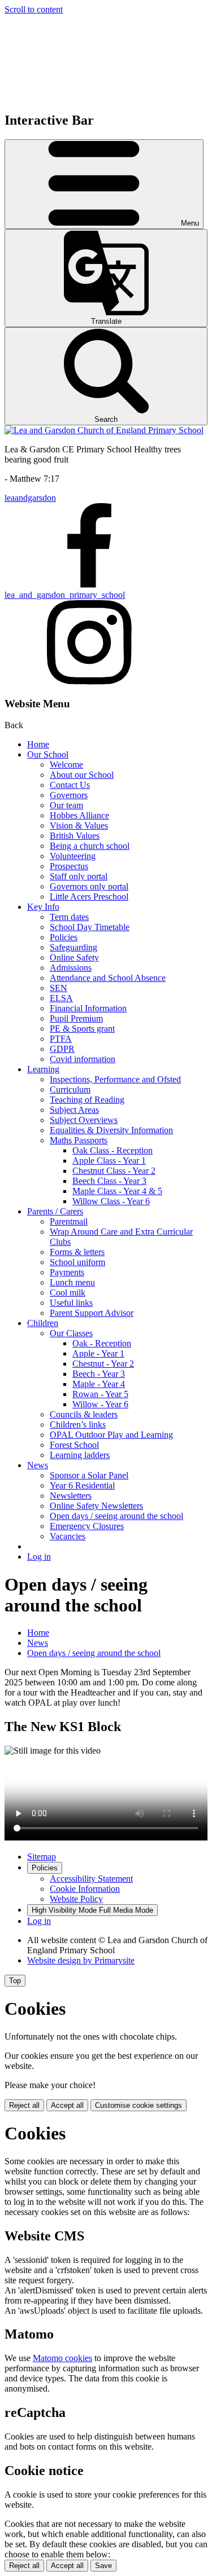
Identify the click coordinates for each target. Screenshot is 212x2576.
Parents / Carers (55, 1211)
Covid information (83, 1059)
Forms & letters (77, 1252)
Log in (39, 1556)
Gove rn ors (69, 795)
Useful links (71, 1303)
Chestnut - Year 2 (103, 1364)
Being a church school (90, 846)
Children (43, 1323)
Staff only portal (79, 876)
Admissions (71, 968)
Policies (64, 937)
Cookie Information (85, 1889)
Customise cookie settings (139, 2105)
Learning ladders (80, 1455)
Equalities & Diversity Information (111, 1130)
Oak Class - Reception (113, 1150)
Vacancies (68, 1536)
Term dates (69, 917)
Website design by (81, 1960)
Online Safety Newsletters (96, 1506)
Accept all (67, 2105)
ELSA (61, 998)
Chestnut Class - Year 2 (114, 1171)
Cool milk (68, 1293)
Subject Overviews (84, 1120)
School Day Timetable (90, 927)
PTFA (61, 1039)
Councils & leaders (84, 1414)
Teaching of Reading (87, 1100)
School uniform (77, 1262)
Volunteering (73, 856)
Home (38, 744)
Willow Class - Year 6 (111, 1201)
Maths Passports (79, 1140)
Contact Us (70, 785)
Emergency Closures (87, 1526)
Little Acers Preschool (89, 897)
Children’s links (78, 1424)
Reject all (24, 2105)
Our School (48, 754)
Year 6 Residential (82, 1485)
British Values (75, 836)
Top (15, 1981)
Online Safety (74, 957)
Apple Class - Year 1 (109, 1161)
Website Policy (76, 1899)
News (38, 1465)
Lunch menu (72, 1282)
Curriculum (70, 1089)
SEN (59, 988)
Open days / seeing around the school (116, 1516)
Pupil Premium (76, 1018)
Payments (67, 1272)
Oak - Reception (102, 1343)
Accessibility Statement (91, 1879)
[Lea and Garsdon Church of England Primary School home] (104, 430)
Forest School (74, 1445)
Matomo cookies (62, 2358)
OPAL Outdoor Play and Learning (111, 1435)
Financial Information (88, 1008)
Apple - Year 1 (98, 1353)
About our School (82, 775)
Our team (66, 805)
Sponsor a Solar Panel (89, 1475)
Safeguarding (73, 947)
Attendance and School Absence (108, 978)
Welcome (66, 765)
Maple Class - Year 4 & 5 (117, 1191)
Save (103, 2566)
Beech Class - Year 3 (109, 1181)
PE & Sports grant (82, 1029)
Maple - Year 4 (99, 1384)
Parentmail (69, 1221)
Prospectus (69, 866)
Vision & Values (79, 825)
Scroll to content (34, 9)
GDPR (62, 1049)
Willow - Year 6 (100, 1404)
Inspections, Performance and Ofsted (115, 1079)
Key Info (43, 907)
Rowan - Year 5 (100, 1394)
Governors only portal (89, 886)
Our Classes (71, 1333)
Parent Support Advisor (92, 1313)
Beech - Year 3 (99, 1374)
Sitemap (42, 1857)
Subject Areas (74, 1110)
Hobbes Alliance (79, 815)
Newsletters (71, 1496)
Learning (43, 1069)
